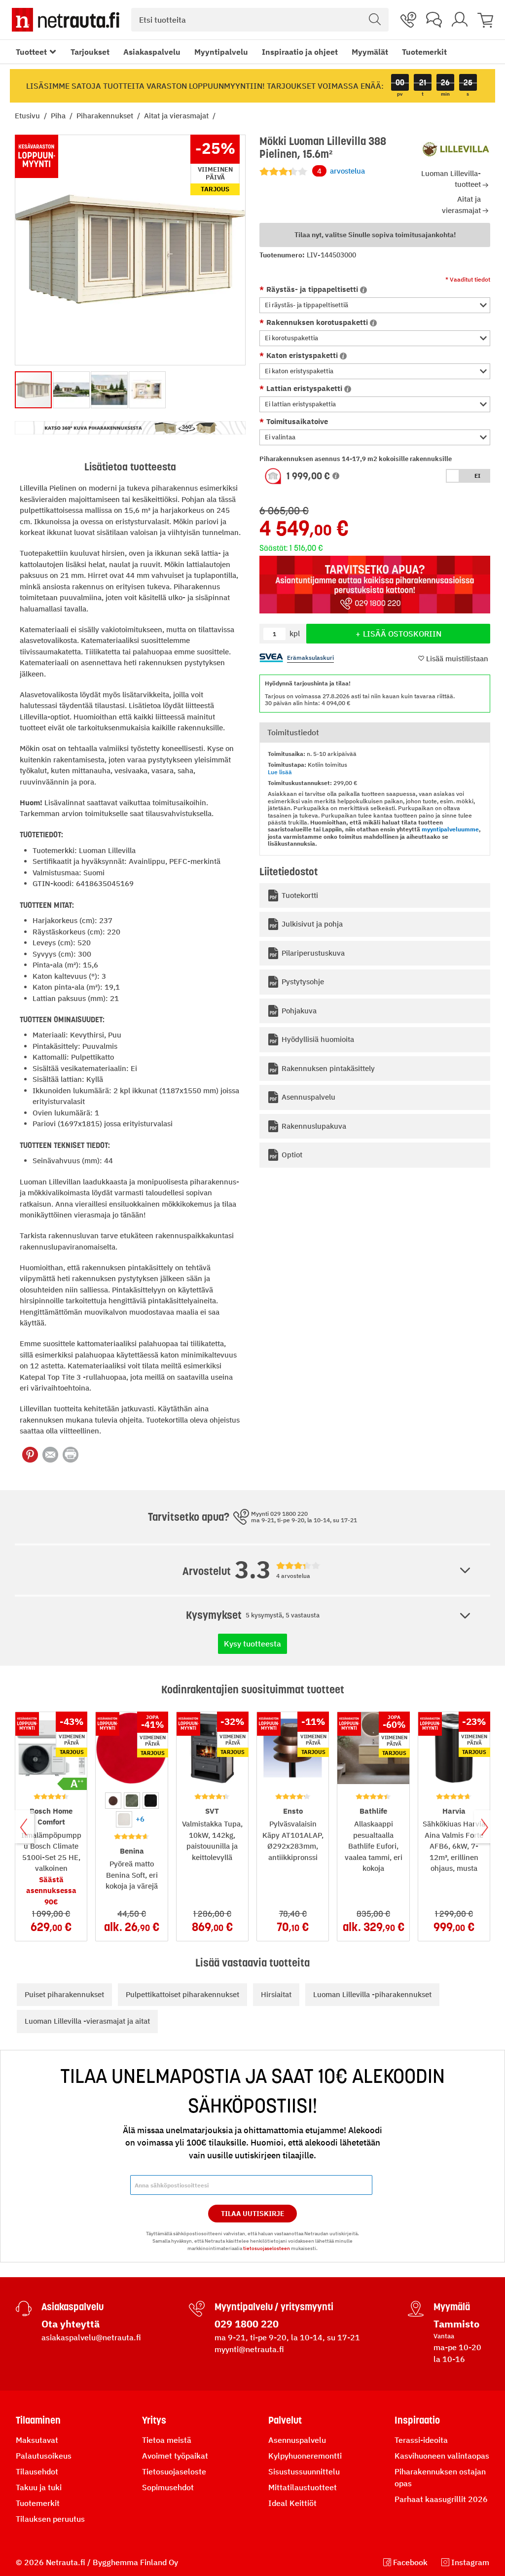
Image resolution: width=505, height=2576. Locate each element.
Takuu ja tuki (39, 2487)
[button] (375, 305)
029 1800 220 (247, 2324)
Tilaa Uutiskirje (253, 2214)
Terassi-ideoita (421, 2440)
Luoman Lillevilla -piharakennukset (372, 1994)
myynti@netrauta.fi (249, 2349)
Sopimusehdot (168, 2487)
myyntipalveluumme (450, 829)
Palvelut (285, 2420)
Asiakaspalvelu (152, 52)
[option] (113, 1801)
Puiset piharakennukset (64, 1994)
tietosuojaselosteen (267, 2248)
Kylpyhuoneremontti (305, 2456)
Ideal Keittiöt (292, 2503)
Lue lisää (280, 772)
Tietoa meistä (167, 2440)
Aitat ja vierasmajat (177, 116)
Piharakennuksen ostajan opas (440, 2477)
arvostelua (341, 171)
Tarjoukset (90, 52)
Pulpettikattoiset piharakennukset (182, 1994)
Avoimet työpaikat (175, 2456)
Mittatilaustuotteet (303, 2487)
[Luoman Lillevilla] (456, 149)
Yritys (154, 2420)
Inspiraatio (417, 2420)
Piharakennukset (106, 116)
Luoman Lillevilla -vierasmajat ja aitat (87, 2021)
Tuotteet (31, 52)
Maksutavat (37, 2440)
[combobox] (260, 20)
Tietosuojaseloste (174, 2471)
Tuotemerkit (424, 52)
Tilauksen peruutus (50, 2519)
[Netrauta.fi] (66, 20)
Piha (59, 116)
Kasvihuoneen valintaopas (442, 2456)
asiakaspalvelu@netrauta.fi (91, 2337)
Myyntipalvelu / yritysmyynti (274, 2307)
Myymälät (370, 52)
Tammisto (456, 2324)
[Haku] (375, 20)
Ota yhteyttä (71, 2324)
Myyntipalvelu (221, 52)
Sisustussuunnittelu (304, 2471)
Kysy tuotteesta (252, 1644)
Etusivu (28, 116)
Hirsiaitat (276, 1994)
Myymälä (452, 2307)
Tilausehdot (37, 2471)
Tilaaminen (38, 2420)
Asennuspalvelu (297, 2440)
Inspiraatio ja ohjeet (300, 52)
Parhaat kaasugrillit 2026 (441, 2499)
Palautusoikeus (44, 2456)
